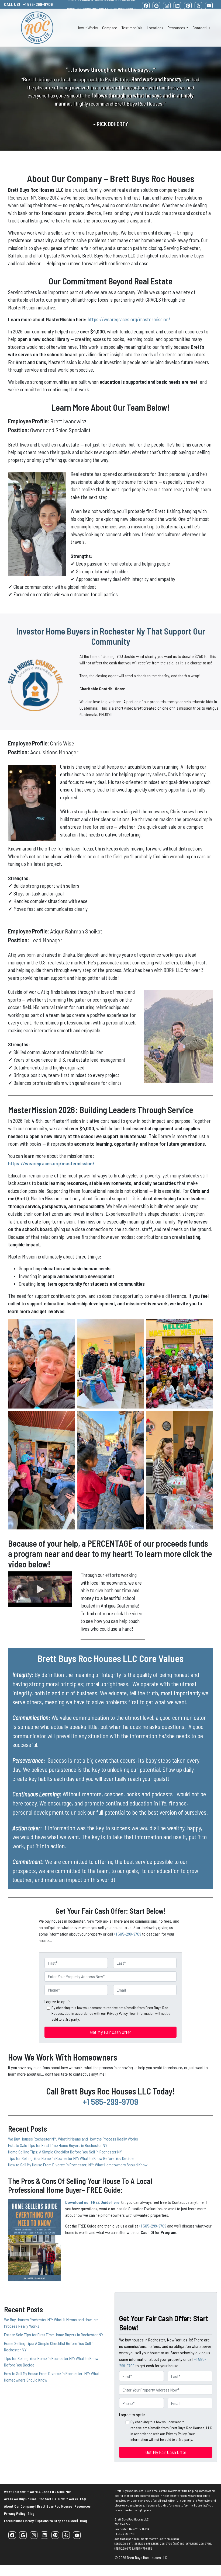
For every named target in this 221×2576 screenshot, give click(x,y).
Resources (176, 28)
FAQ (83, 2499)
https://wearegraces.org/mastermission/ (129, 319)
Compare (110, 28)
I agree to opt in (58, 2001)
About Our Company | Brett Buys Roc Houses (101, 9)
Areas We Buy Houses (20, 2499)
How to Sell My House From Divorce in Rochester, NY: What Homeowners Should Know (78, 2165)
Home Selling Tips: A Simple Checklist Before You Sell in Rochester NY (65, 2152)
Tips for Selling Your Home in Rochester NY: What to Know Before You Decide (71, 2158)
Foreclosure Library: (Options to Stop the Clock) (41, 2521)
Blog (31, 2513)
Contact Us (202, 28)
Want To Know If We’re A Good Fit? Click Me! (37, 2492)
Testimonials (132, 28)
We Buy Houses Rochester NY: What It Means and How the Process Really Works (73, 2139)
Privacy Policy (15, 2513)
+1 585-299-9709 (127, 1934)
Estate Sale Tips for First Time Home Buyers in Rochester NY (58, 2145)
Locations (155, 28)
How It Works (87, 28)
